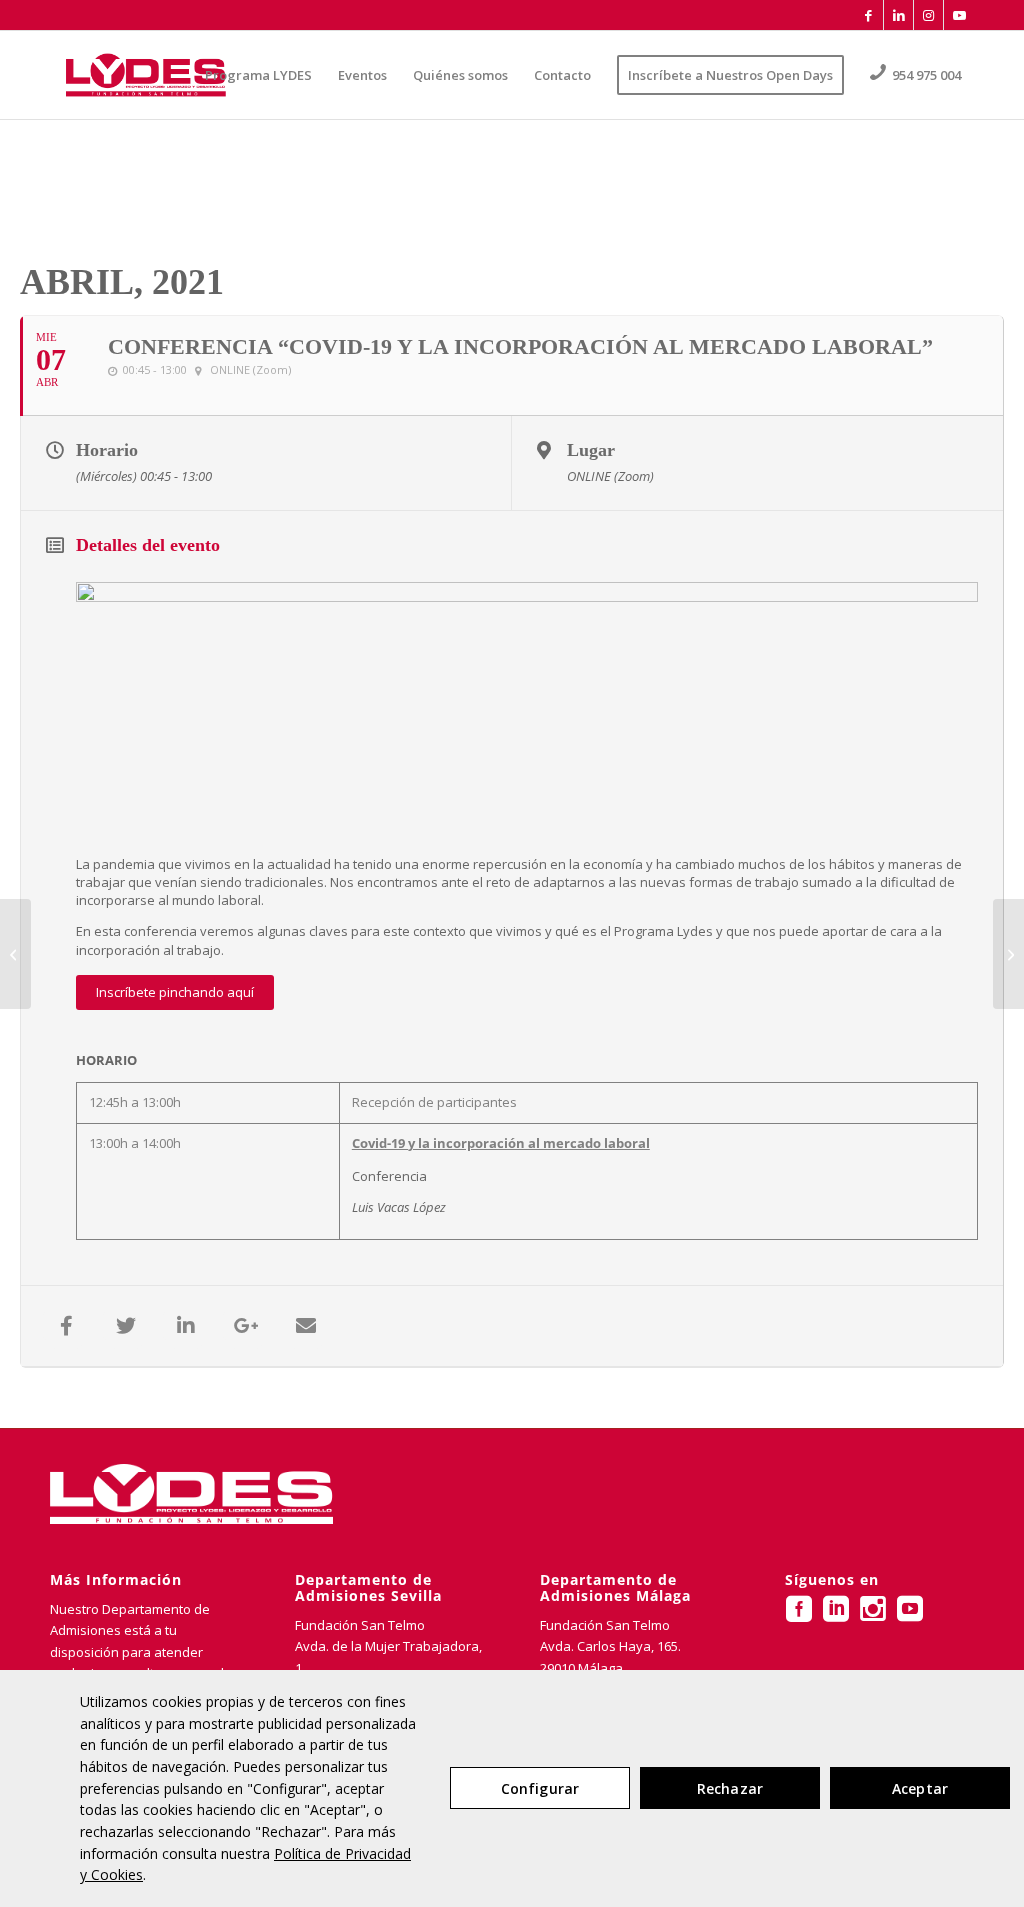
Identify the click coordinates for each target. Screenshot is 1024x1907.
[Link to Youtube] (959, 15)
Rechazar (730, 1788)
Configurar (540, 1788)
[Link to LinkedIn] (898, 15)
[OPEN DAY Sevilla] (15, 954)
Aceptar (920, 1788)
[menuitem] (258, 75)
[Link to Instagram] (928, 15)
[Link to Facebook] (868, 15)
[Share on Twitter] (126, 1326)
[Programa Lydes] (146, 75)
